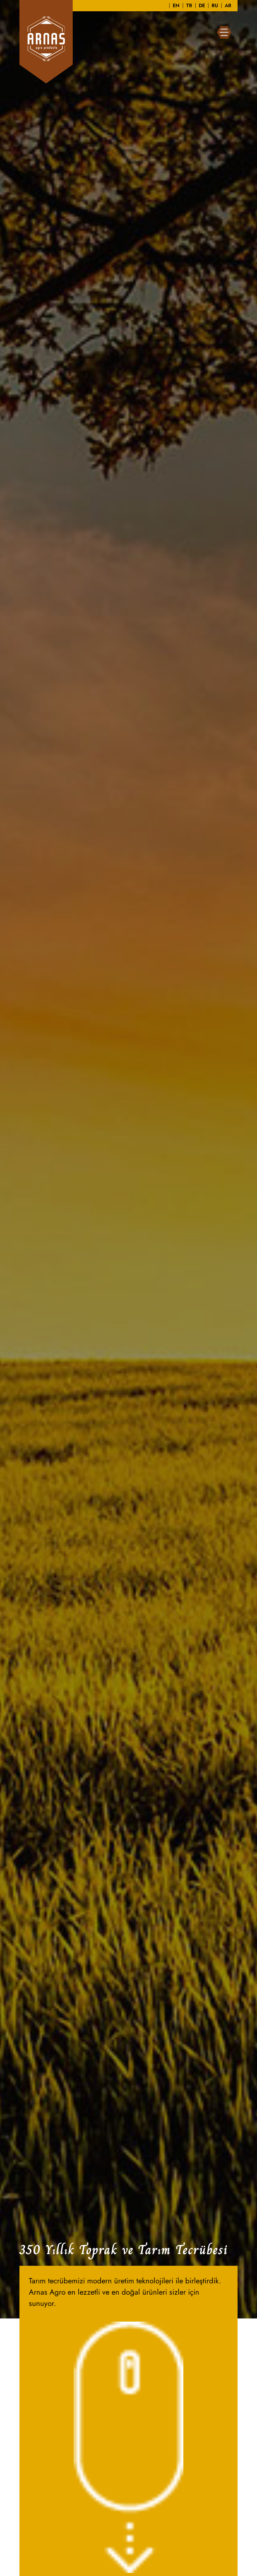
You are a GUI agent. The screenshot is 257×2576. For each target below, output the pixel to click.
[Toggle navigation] (224, 32)
